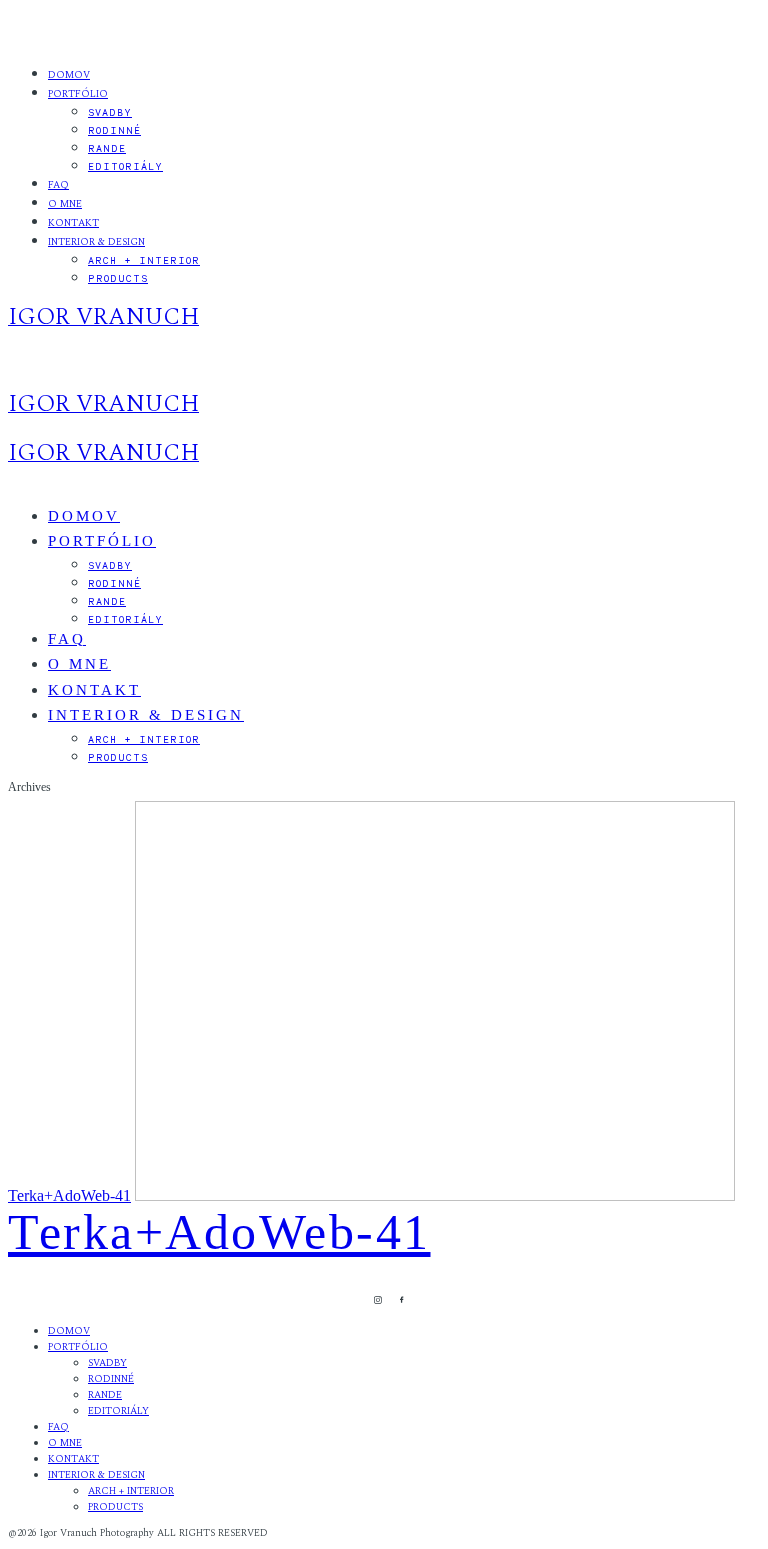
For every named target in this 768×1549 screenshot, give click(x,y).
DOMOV (69, 75)
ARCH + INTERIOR (144, 260)
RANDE (107, 148)
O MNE (65, 204)
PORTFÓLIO (78, 94)
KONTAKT (73, 223)
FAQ (58, 185)
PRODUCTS (118, 278)
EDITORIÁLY (125, 166)
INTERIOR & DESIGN (96, 242)
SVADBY (110, 112)
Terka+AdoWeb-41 (69, 1195)
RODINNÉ (114, 130)
